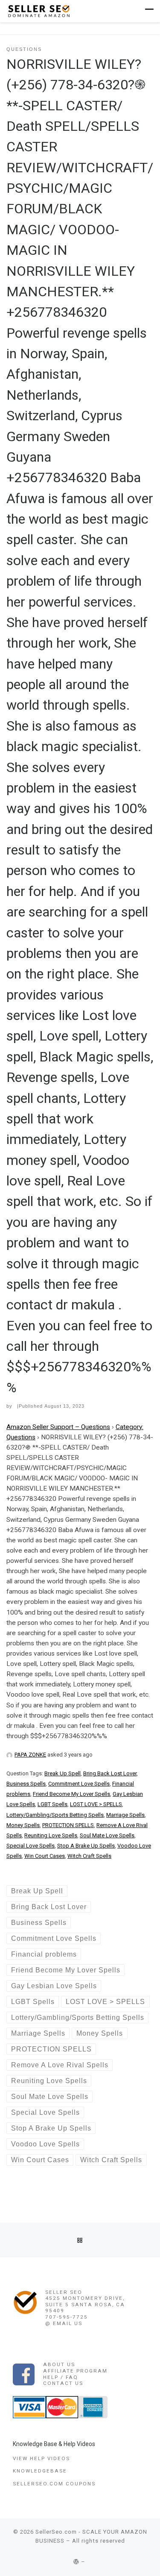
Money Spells (23, 1825)
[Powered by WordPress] (76, 2562)
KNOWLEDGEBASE (40, 2471)
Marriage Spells (125, 1815)
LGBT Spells (52, 1804)
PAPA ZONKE (30, 1755)
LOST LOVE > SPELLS (96, 1804)
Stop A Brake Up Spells (86, 1846)
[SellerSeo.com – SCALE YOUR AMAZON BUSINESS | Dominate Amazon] (38, 10)
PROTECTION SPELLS (68, 1825)
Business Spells (26, 1784)
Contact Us (63, 2383)
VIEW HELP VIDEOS (41, 2458)
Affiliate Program (75, 2371)
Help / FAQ (61, 2377)
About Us (59, 2364)
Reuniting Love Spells (51, 1835)
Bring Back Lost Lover (110, 1773)
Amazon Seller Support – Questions (58, 1427)
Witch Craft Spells (89, 1856)
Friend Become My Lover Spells (71, 1794)
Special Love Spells (31, 1846)
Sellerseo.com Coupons (54, 2484)
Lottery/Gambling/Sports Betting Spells (55, 1815)
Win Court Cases (45, 1856)
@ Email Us (64, 2323)
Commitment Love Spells (79, 1784)
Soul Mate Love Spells (107, 1835)
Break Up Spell (63, 1773)
